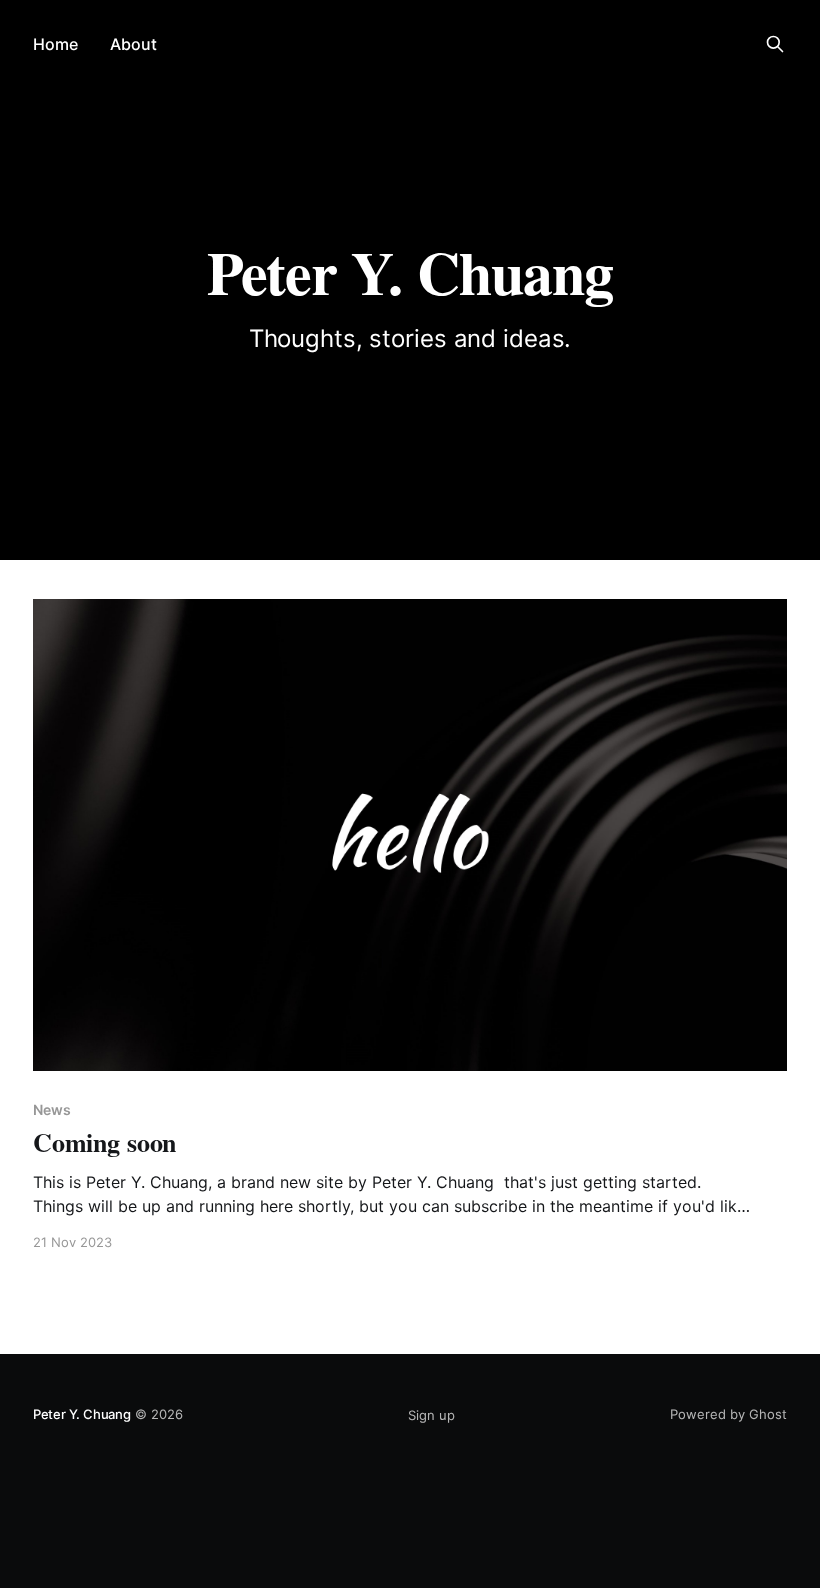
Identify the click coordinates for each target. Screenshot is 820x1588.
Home (55, 44)
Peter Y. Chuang (82, 1414)
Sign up (431, 1415)
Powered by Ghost (728, 1414)
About (133, 44)
